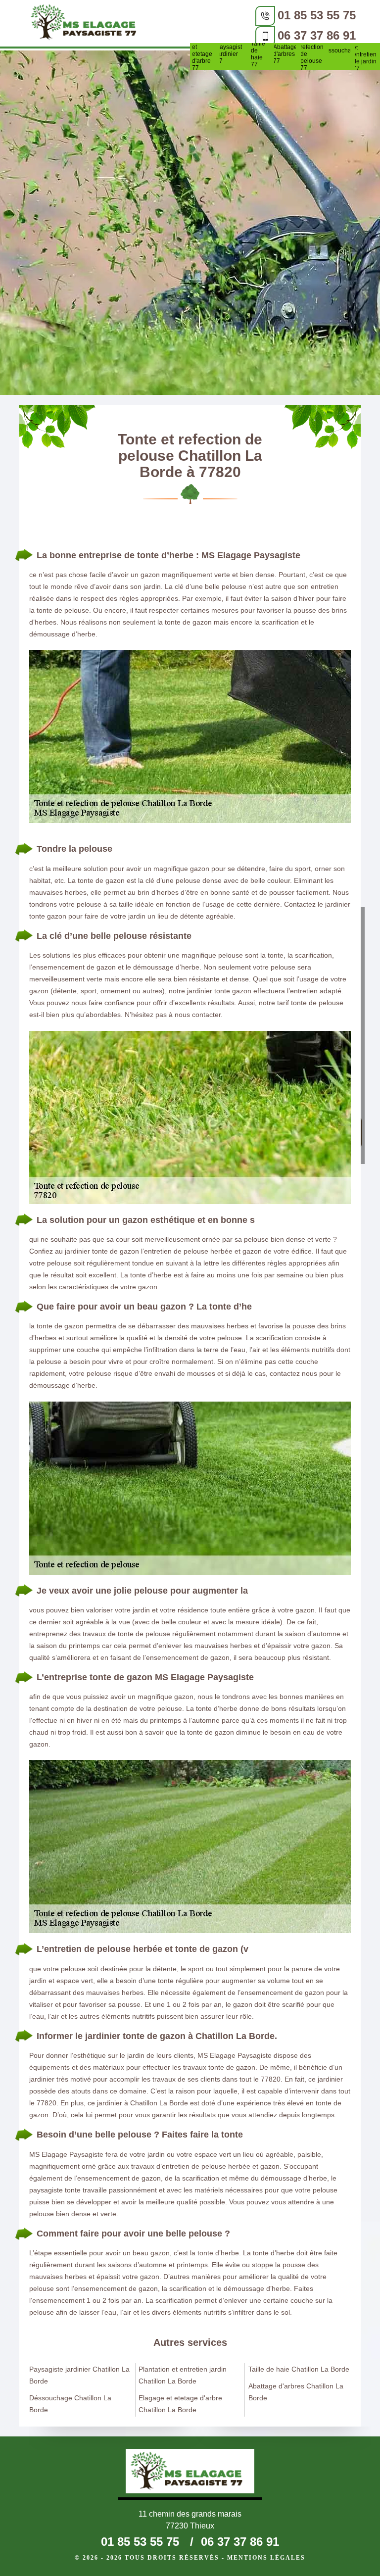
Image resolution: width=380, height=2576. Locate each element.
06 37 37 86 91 (317, 35)
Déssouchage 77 (339, 54)
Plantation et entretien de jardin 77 (366, 54)
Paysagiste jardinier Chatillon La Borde (79, 2375)
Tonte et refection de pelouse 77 (312, 54)
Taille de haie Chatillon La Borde (299, 2369)
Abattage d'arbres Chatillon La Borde (296, 2392)
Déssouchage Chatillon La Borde (70, 2404)
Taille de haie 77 (258, 54)
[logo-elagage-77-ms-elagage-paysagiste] (87, 24)
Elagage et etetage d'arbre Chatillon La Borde (180, 2404)
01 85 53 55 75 (317, 15)
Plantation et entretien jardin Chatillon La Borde (183, 2375)
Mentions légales (266, 2558)
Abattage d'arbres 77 (285, 54)
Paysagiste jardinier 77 (231, 54)
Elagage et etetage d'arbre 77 (204, 54)
